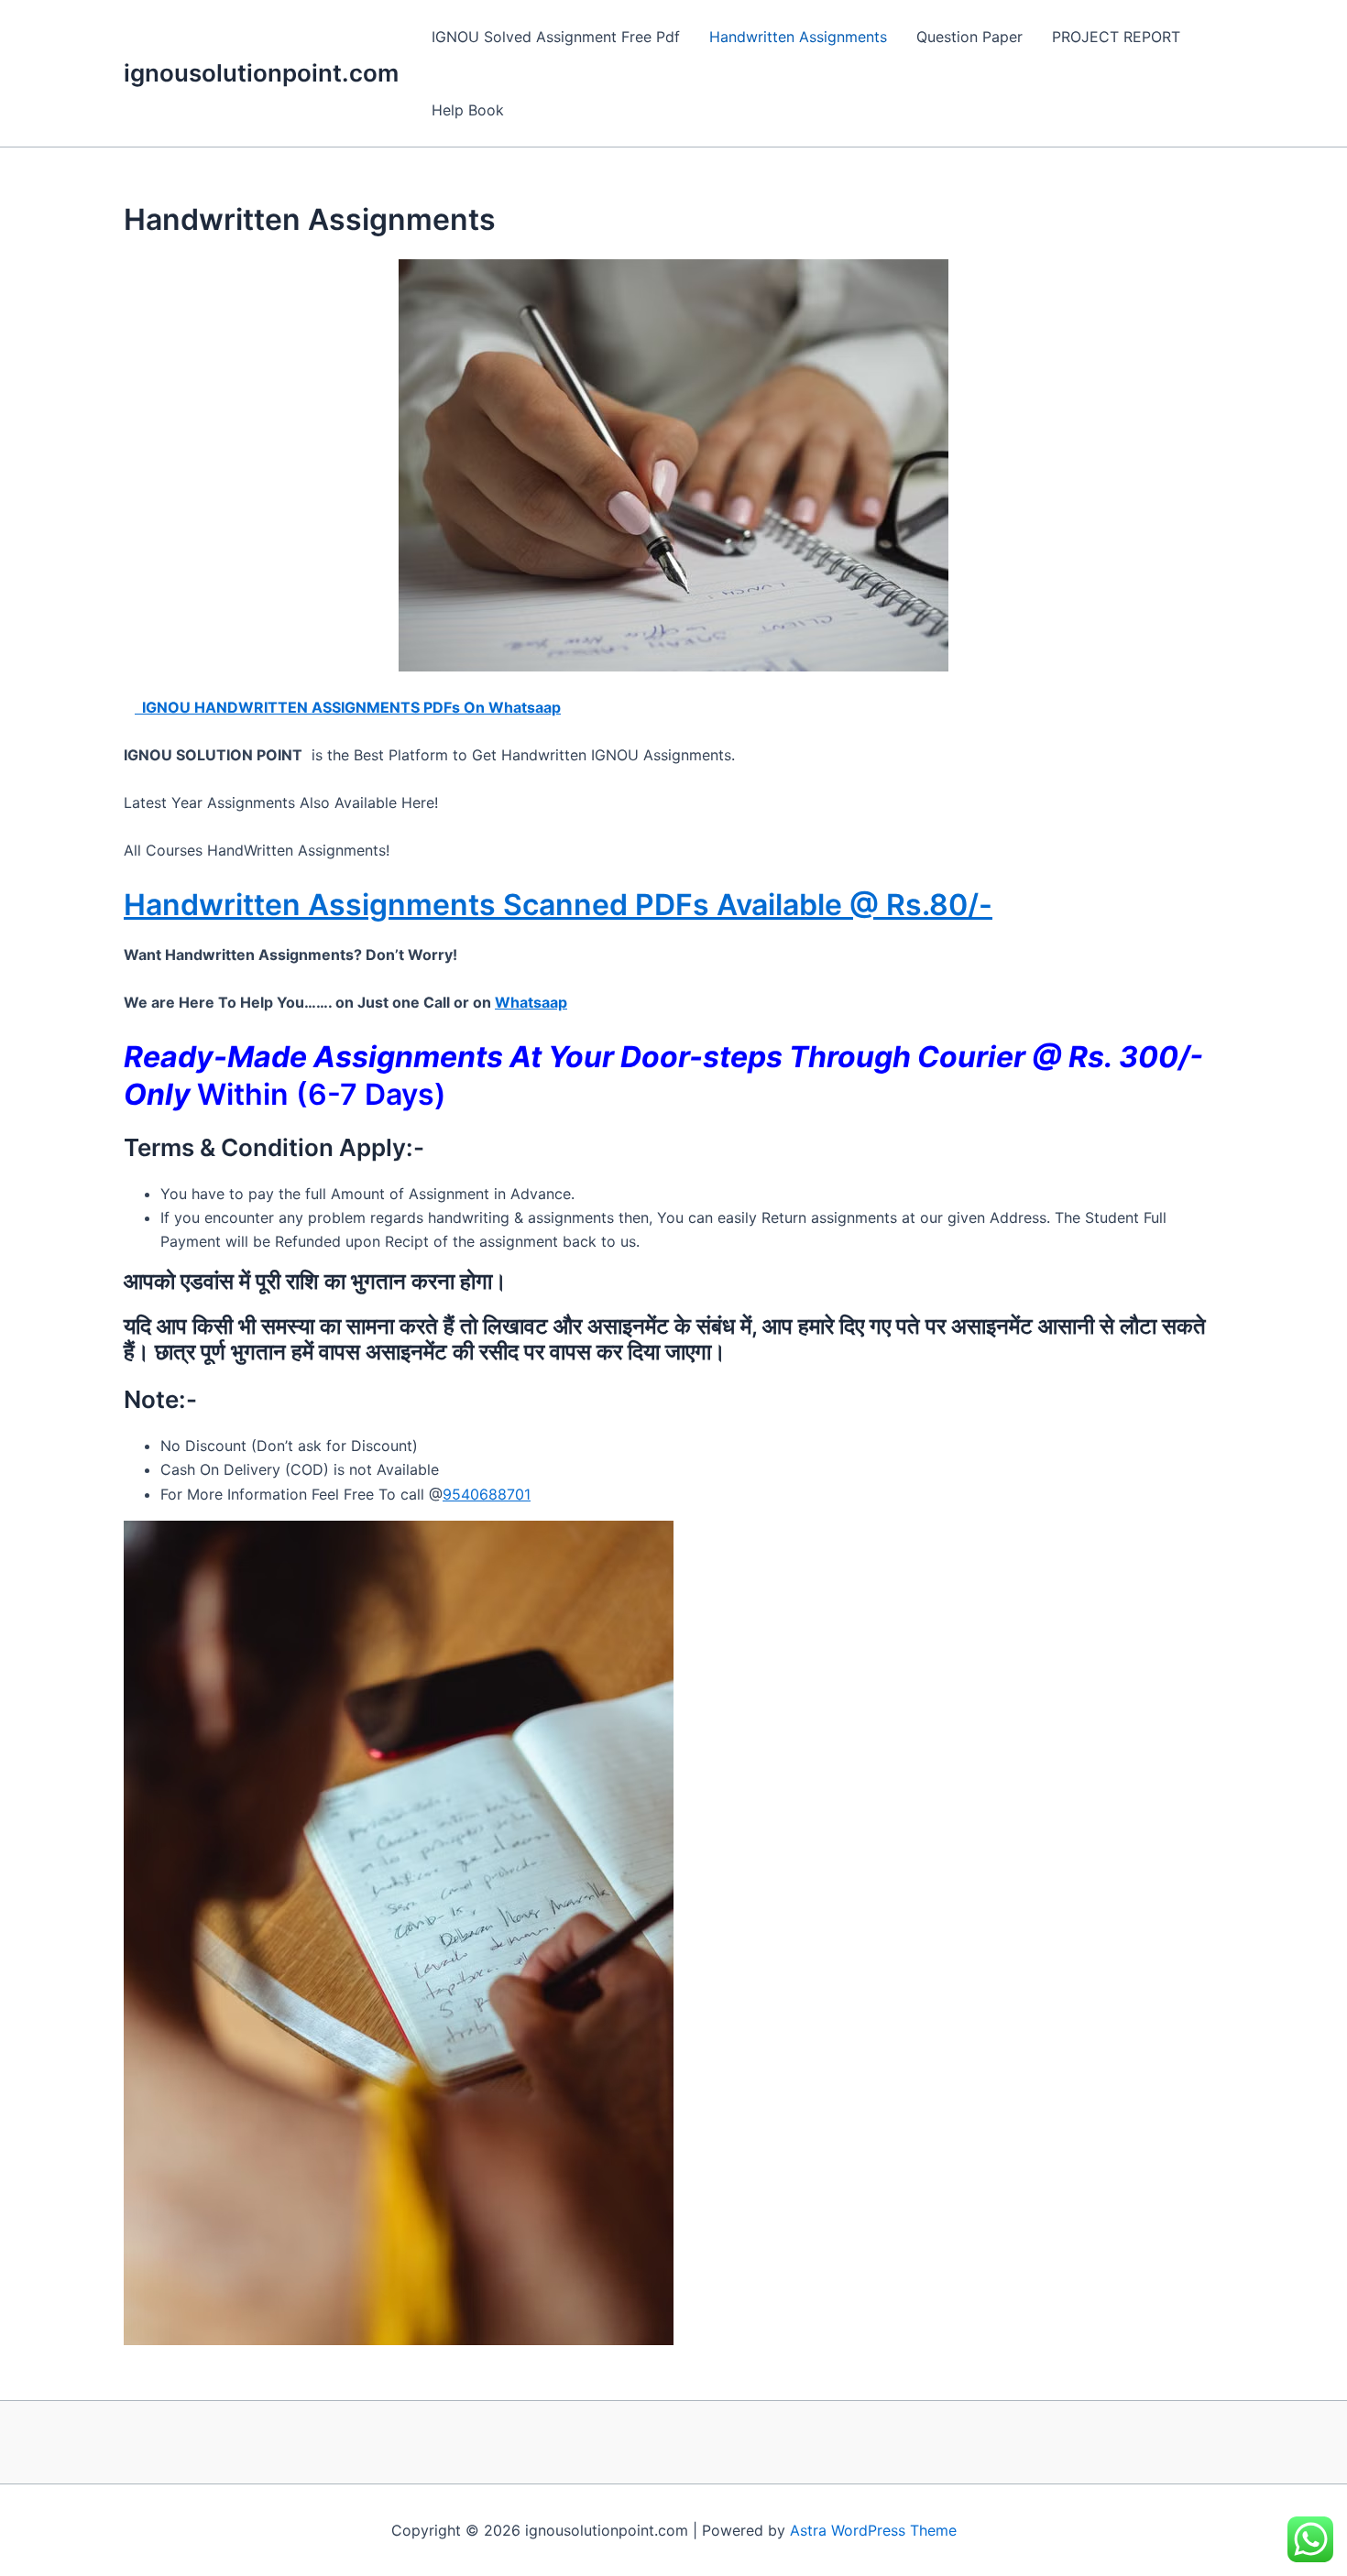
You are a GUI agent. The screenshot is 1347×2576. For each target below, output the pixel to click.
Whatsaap (531, 1002)
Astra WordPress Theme (873, 2530)
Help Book (468, 110)
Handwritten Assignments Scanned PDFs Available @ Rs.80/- (558, 905)
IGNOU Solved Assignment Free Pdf (556, 37)
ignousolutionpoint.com (261, 73)
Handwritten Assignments (798, 37)
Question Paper (969, 37)
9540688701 (487, 1494)
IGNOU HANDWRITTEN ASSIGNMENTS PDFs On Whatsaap (348, 707)
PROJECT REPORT (1116, 37)
